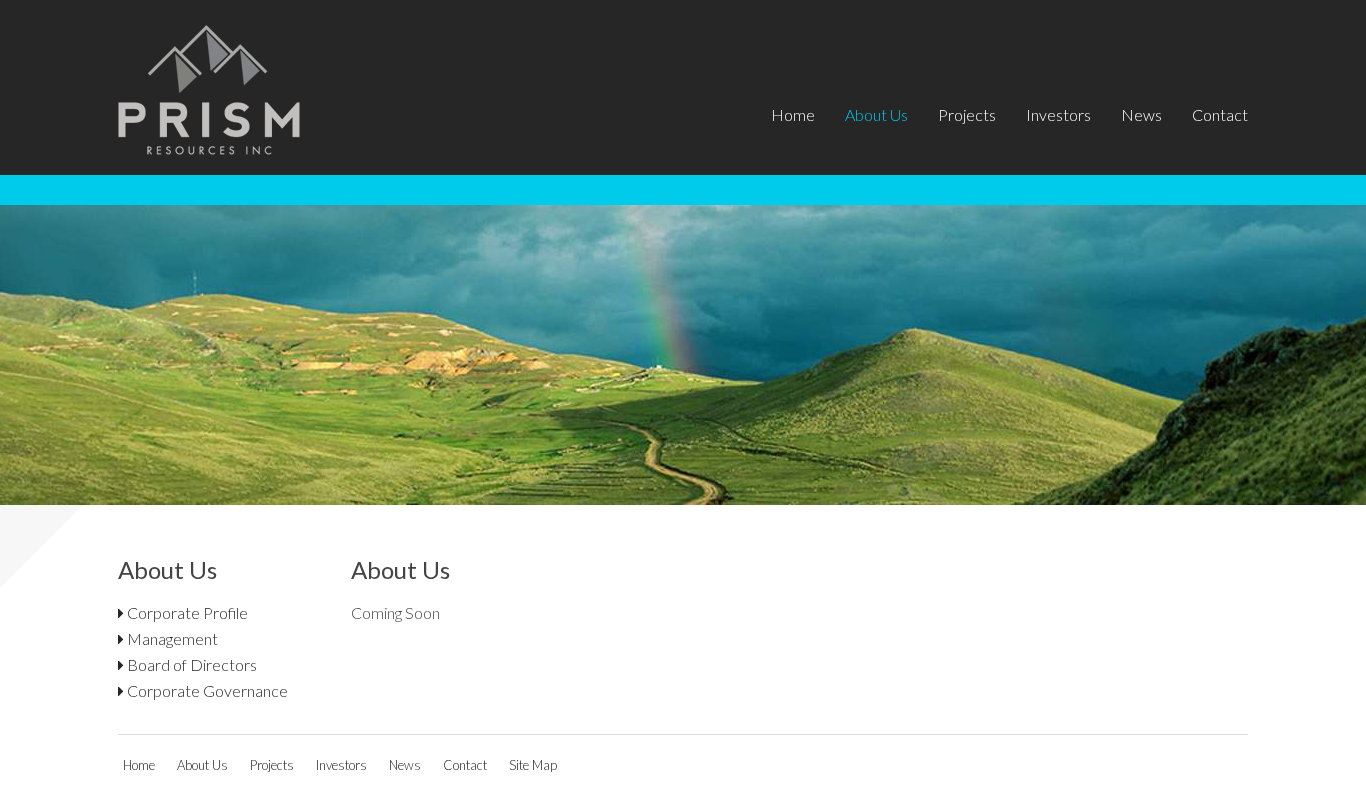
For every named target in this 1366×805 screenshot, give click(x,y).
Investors (1058, 114)
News (1141, 114)
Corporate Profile (186, 612)
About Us (876, 114)
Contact (1220, 114)
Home (793, 114)
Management (171, 638)
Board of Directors (190, 664)
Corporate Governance (206, 690)
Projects (967, 114)
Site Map (533, 765)
